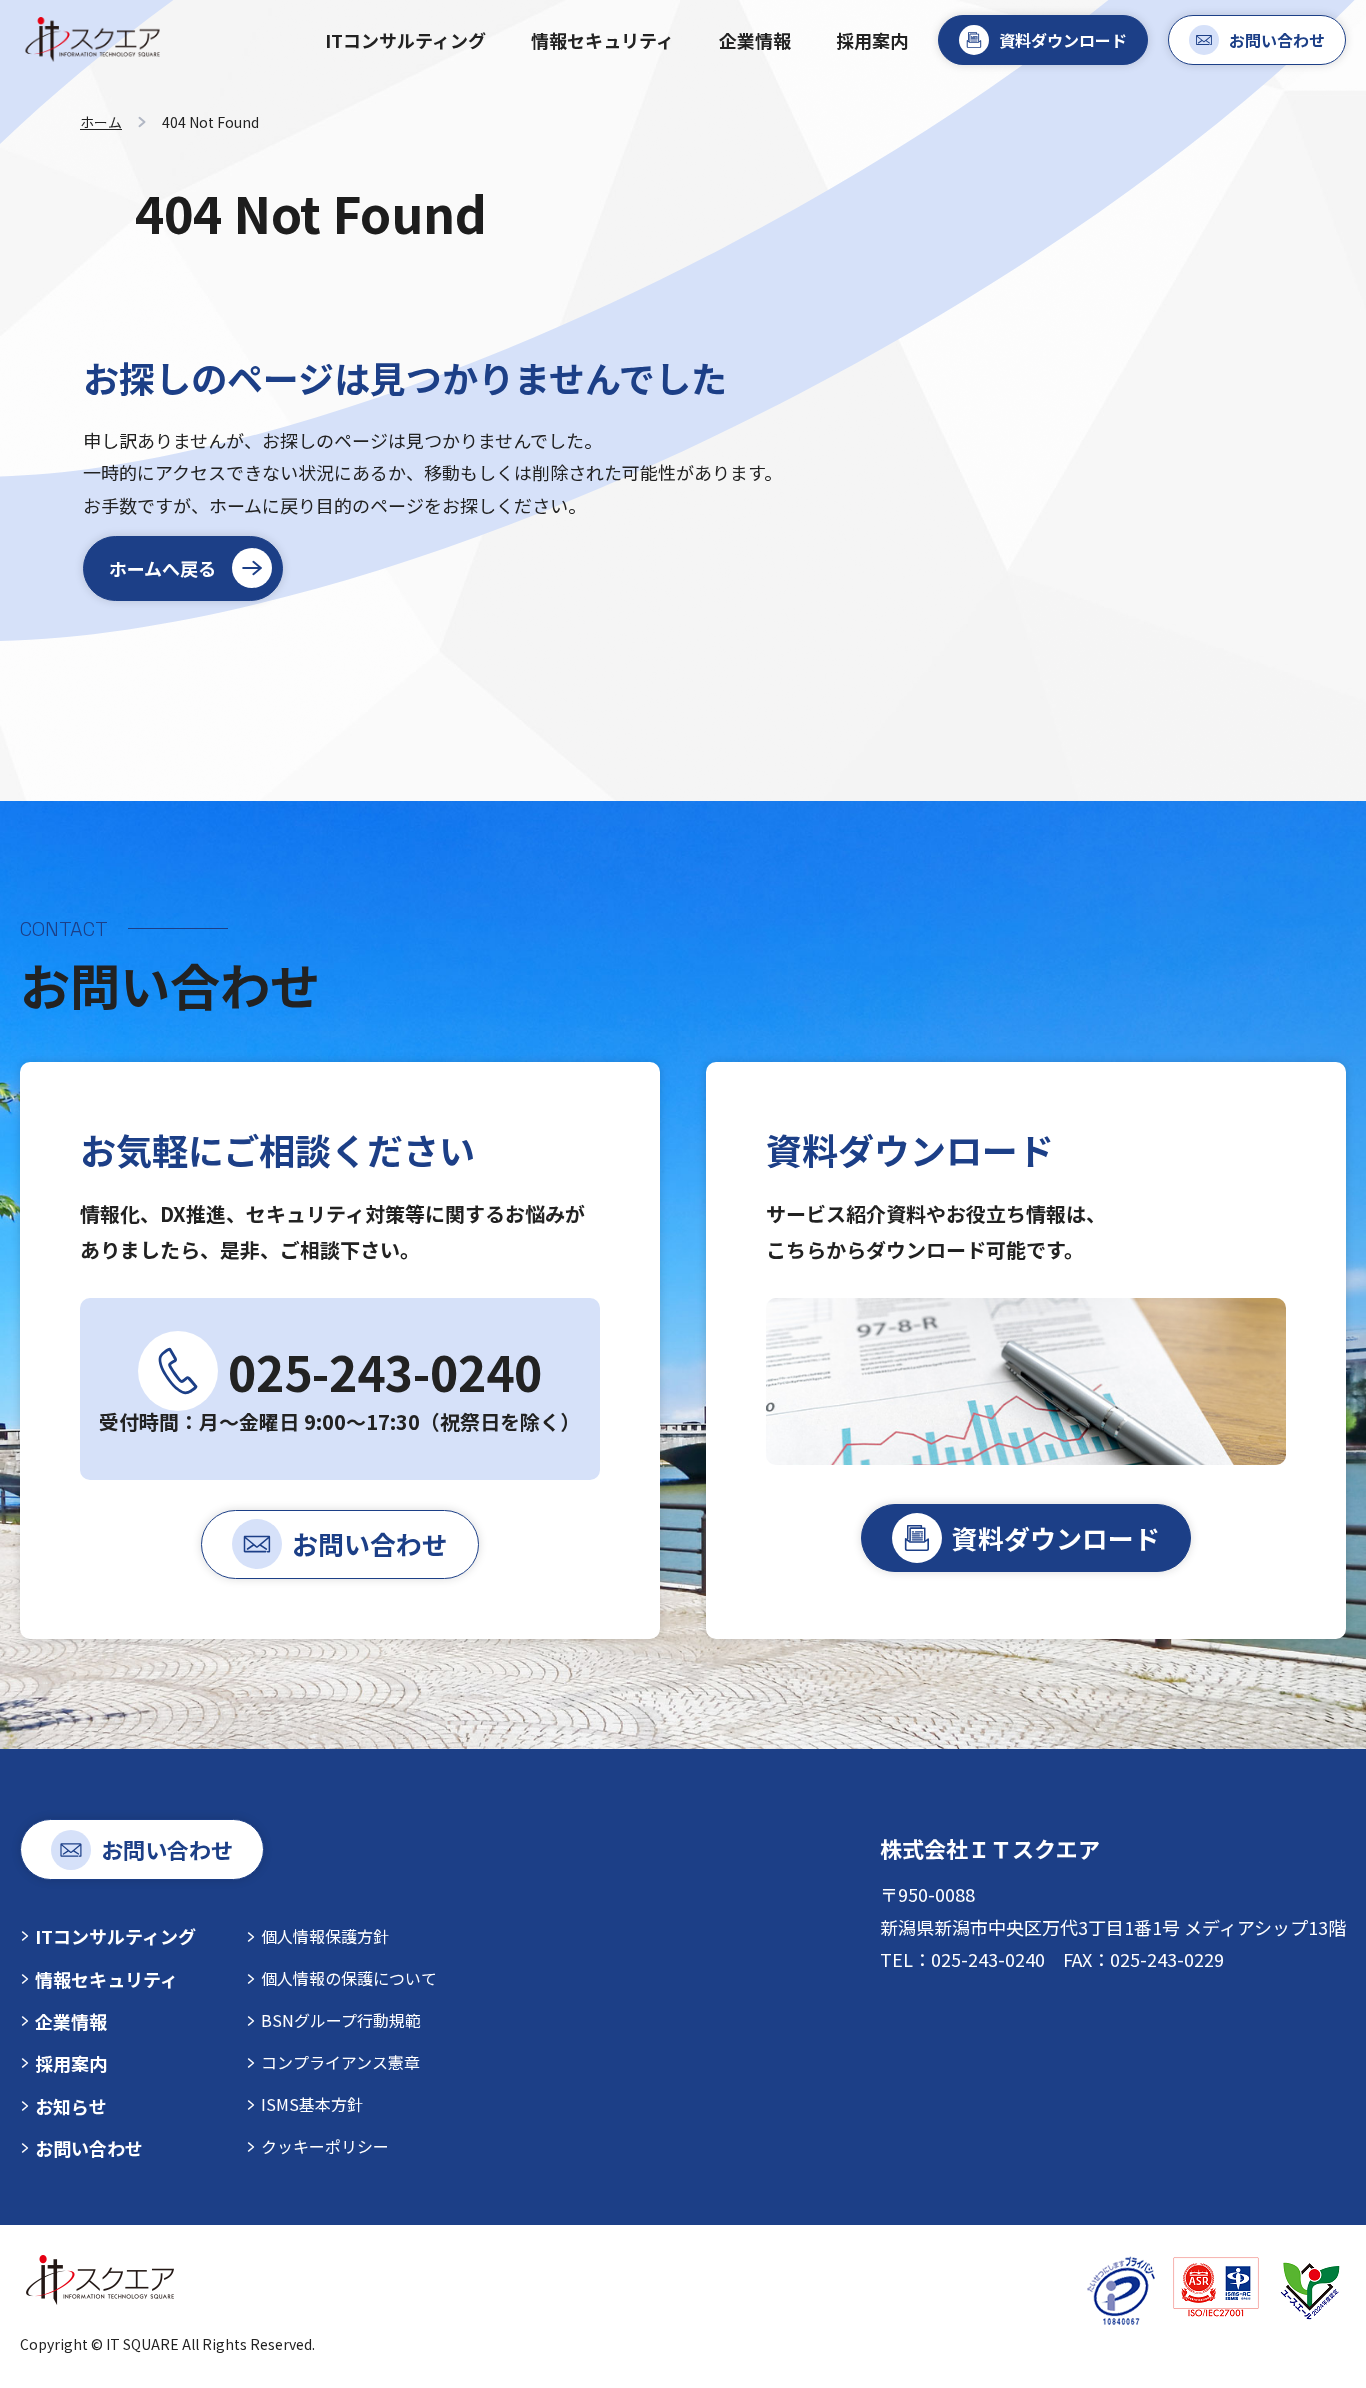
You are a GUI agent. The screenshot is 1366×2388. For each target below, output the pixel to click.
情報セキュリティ (602, 40)
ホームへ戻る (162, 568)
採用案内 (872, 40)
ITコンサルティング (405, 40)
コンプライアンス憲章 (340, 2062)
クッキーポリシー (325, 2146)
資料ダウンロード (1063, 40)
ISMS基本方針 (312, 2104)
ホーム (101, 122)
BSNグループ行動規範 (341, 2020)
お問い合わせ (1277, 40)
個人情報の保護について (349, 1978)
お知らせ (71, 2106)
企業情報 (755, 40)
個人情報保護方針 (325, 1936)
